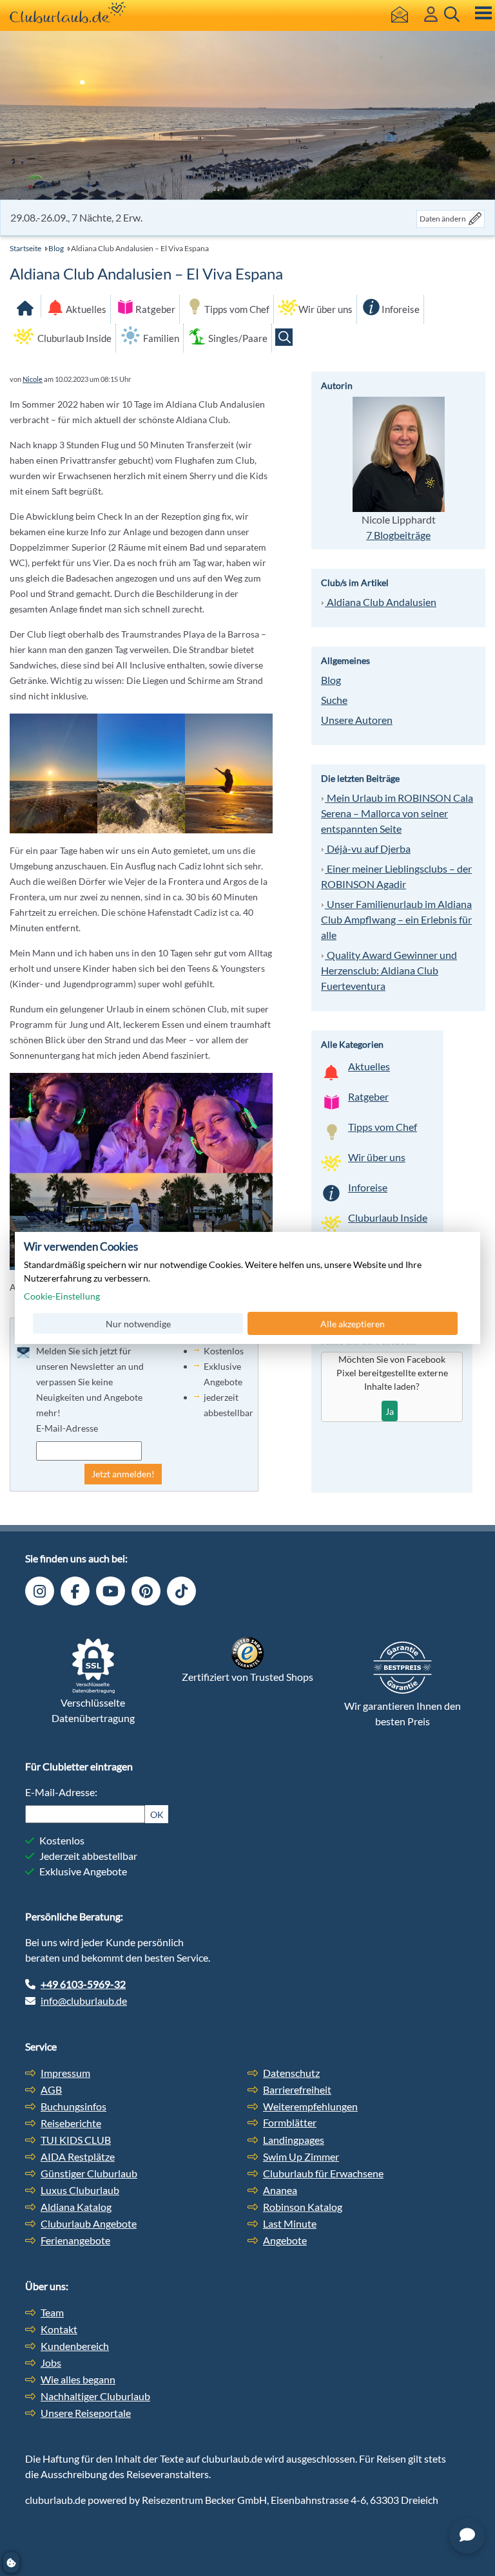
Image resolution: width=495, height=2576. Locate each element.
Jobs (51, 2363)
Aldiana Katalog (76, 2207)
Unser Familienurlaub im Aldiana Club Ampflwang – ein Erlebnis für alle (396, 919)
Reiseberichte (71, 2123)
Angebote (285, 2240)
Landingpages (294, 2140)
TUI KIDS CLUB (76, 2140)
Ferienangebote (75, 2240)
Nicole (33, 379)
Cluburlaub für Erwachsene (323, 2173)
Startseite (25, 248)
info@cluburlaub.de (84, 2001)
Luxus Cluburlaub (80, 2190)
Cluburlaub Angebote (89, 2223)
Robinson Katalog (303, 2207)
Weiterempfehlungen (310, 2106)
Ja (390, 1411)
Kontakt (59, 2329)
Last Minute (290, 2223)
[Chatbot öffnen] (467, 2536)
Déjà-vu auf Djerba (368, 848)
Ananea (280, 2190)
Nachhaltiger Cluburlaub (95, 2396)
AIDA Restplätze (78, 2156)
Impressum (65, 2073)
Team (52, 2312)
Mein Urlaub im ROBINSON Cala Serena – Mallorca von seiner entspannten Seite (397, 813)
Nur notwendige (138, 1323)
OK (157, 1814)
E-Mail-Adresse (67, 1428)
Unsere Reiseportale (86, 2413)
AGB (51, 2089)
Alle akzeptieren (353, 1323)
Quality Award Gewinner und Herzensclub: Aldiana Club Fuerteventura (389, 970)
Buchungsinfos (73, 2106)
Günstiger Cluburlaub (89, 2173)
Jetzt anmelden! (123, 1474)
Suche (334, 700)
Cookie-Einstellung (62, 1296)
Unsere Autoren (357, 720)
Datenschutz (291, 2073)
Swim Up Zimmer (301, 2156)
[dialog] (247, 1288)
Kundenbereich (75, 2346)
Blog (56, 248)
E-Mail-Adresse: (61, 1792)
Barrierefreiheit (297, 2089)
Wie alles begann (78, 2379)
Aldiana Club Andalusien (381, 602)
